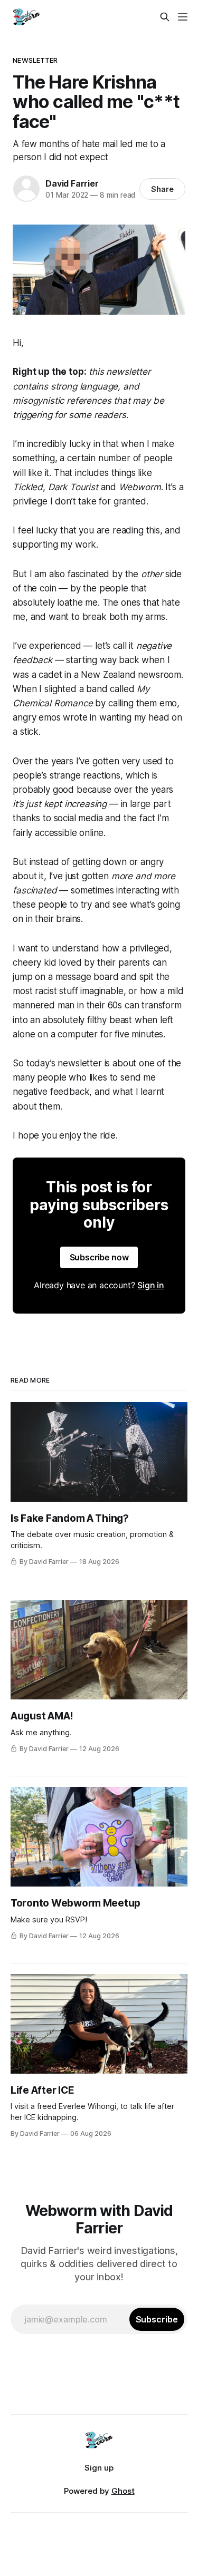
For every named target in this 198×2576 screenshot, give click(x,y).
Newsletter (35, 60)
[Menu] (183, 17)
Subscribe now (99, 1257)
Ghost (123, 2491)
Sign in (151, 1285)
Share (162, 189)
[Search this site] (165, 17)
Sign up (99, 2468)
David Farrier (72, 183)
